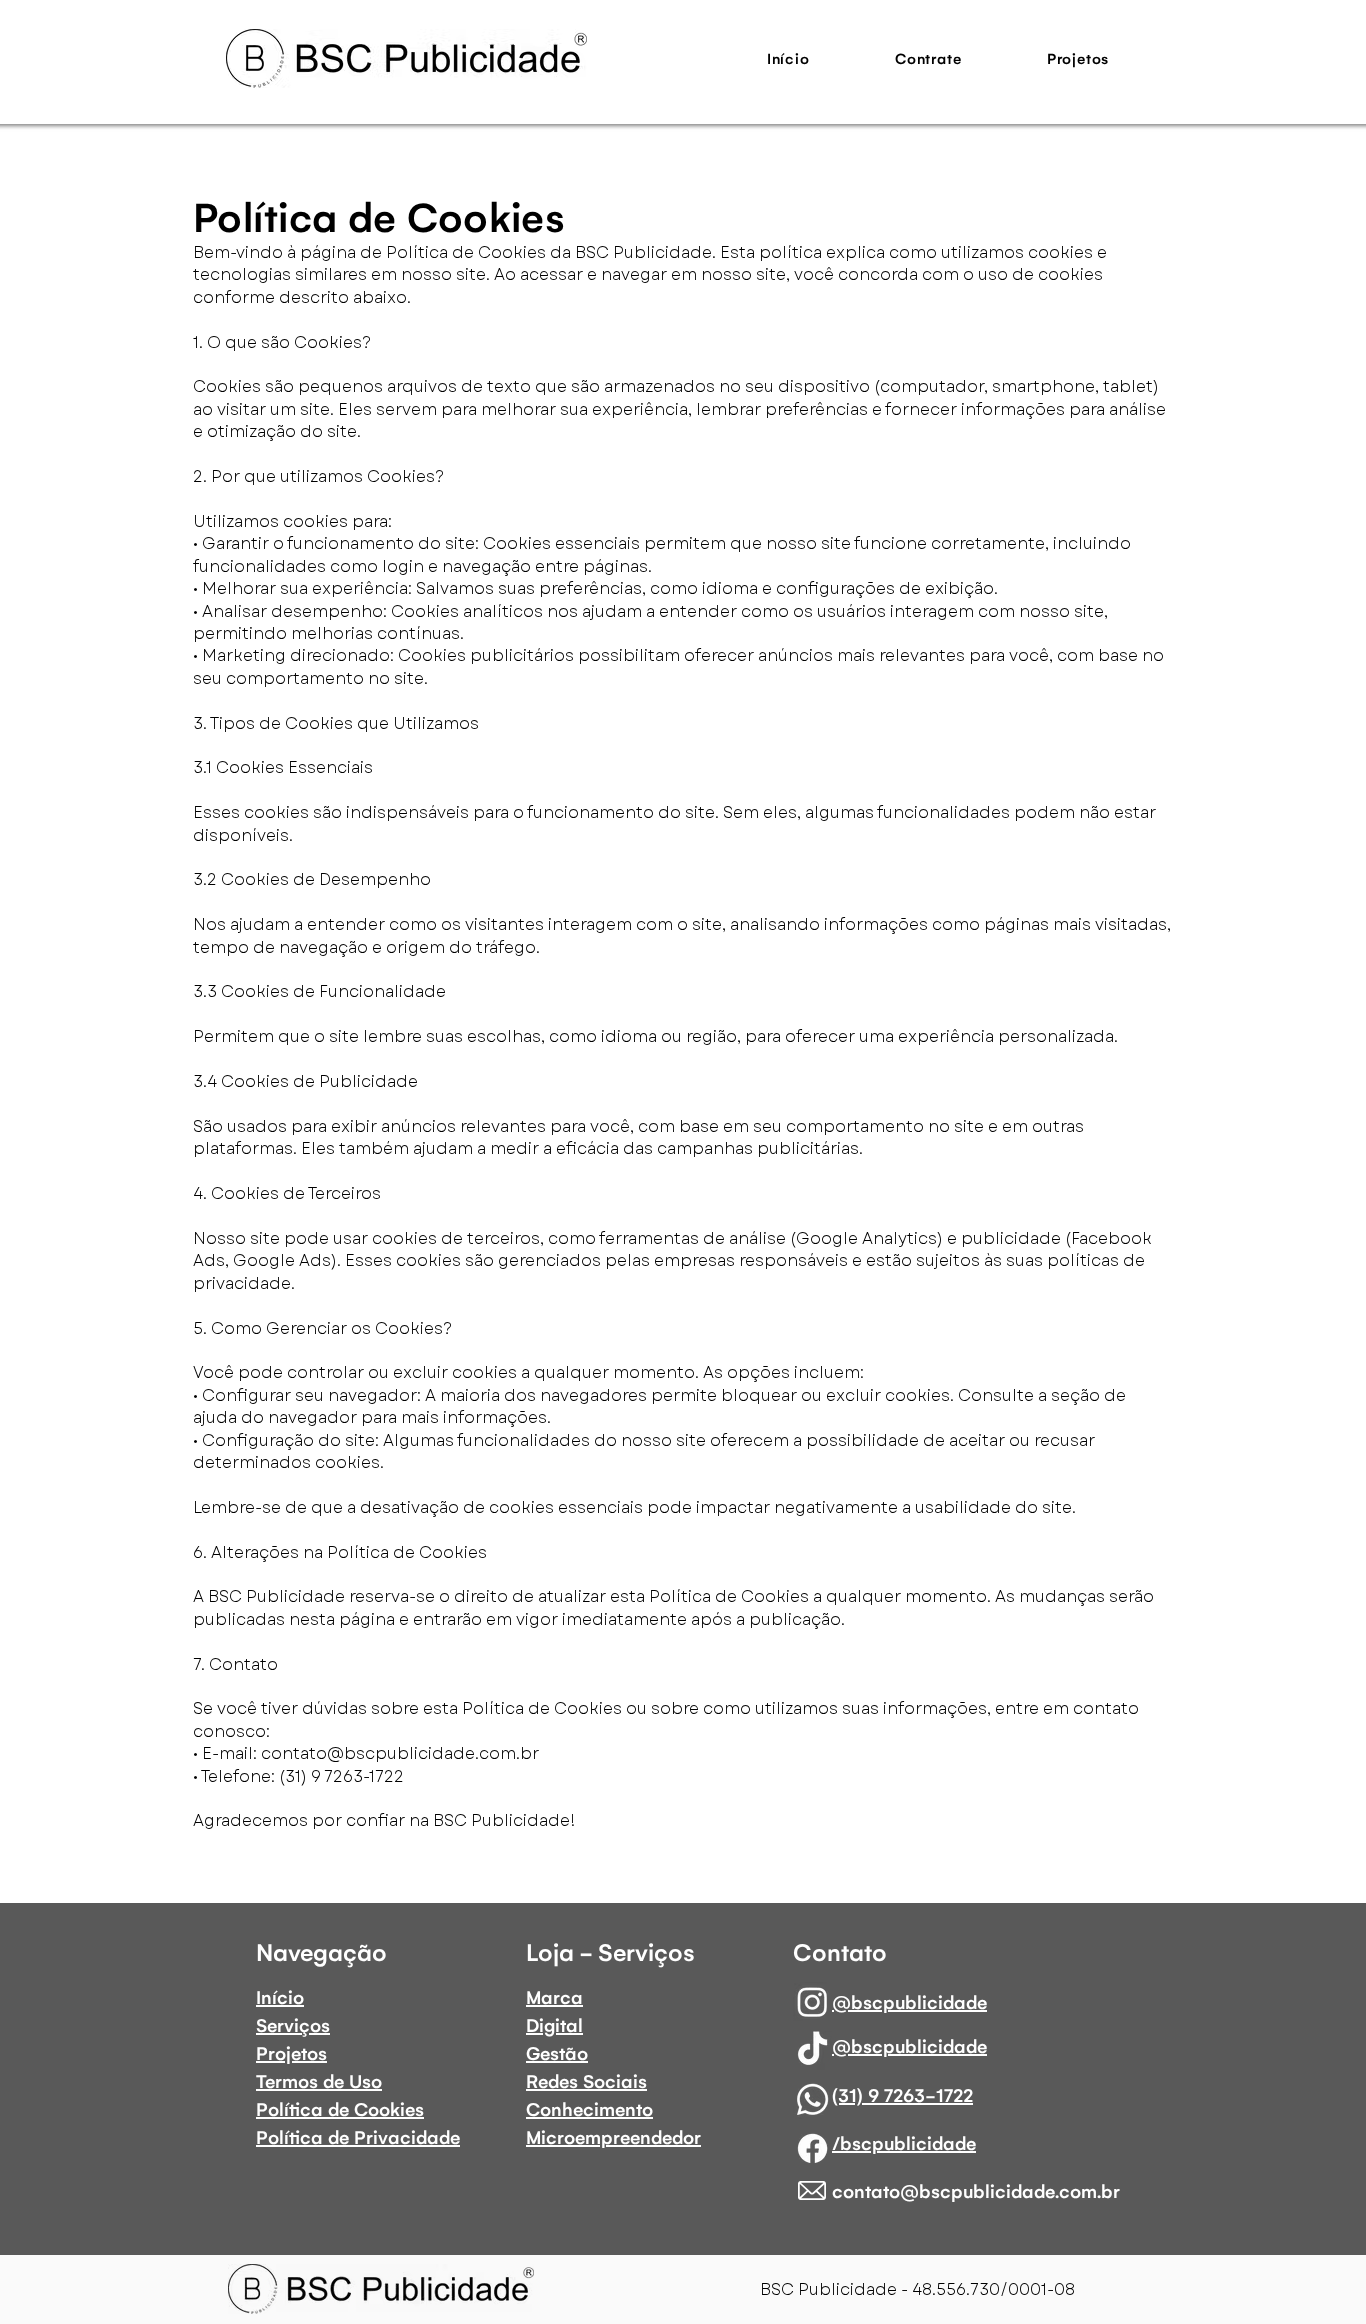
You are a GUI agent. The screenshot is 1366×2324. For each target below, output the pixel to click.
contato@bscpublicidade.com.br (400, 1753)
